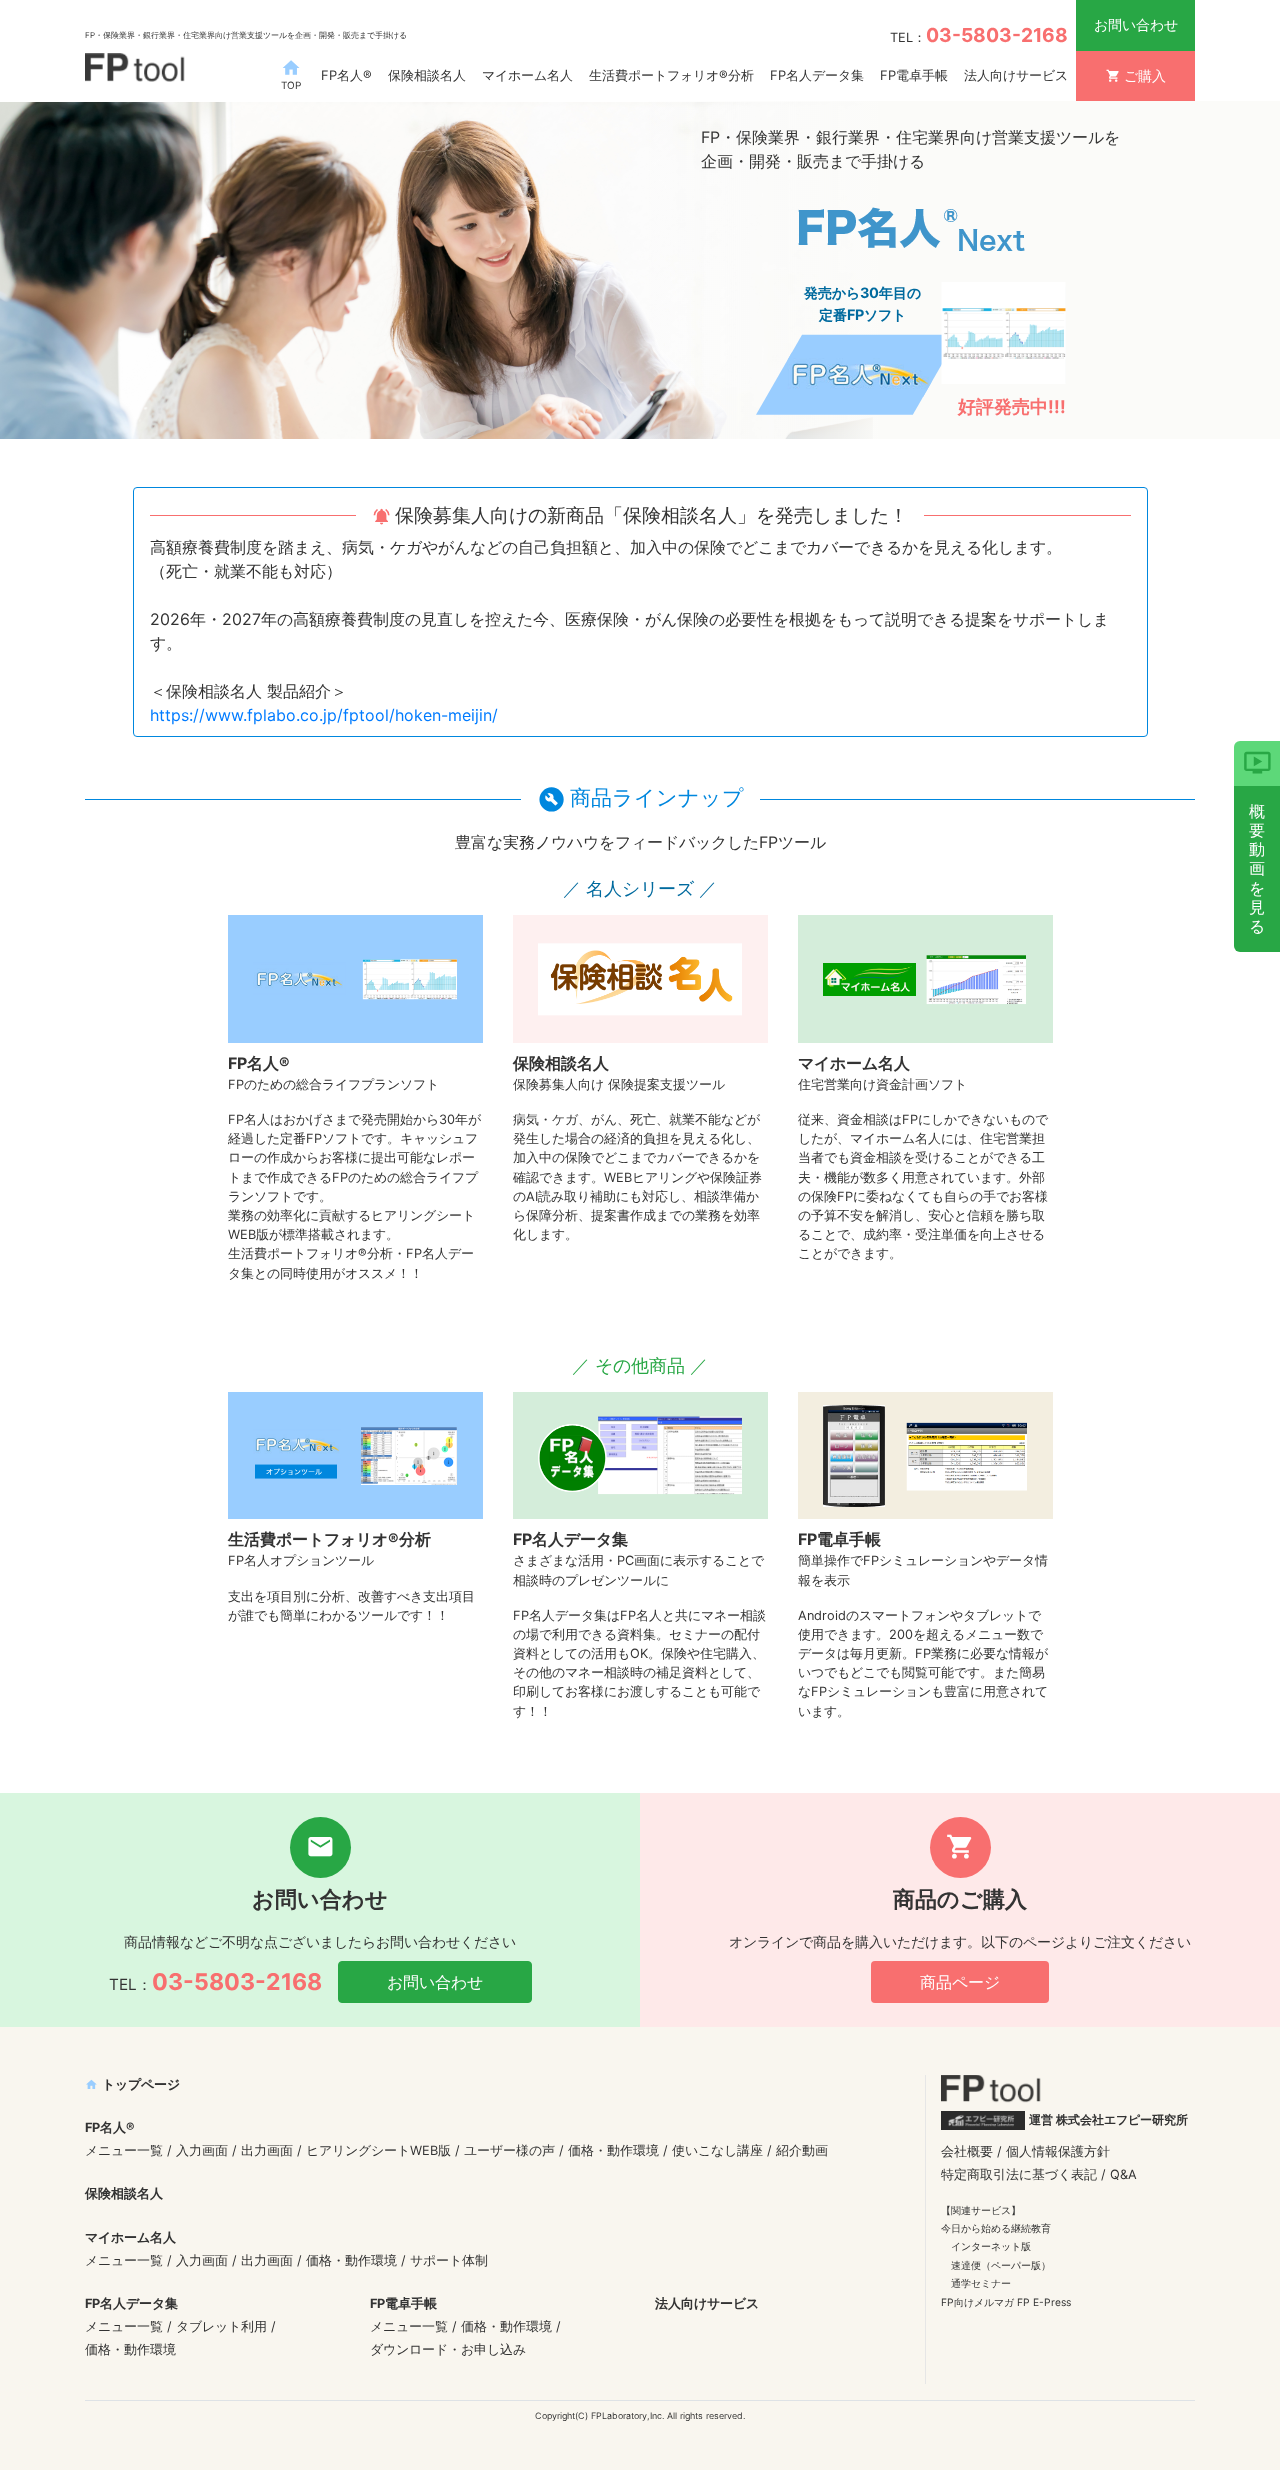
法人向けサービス (1016, 75)
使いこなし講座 (717, 2150)
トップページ (132, 2084)
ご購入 (1136, 75)
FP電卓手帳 (914, 75)
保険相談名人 (427, 75)
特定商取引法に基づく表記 (1019, 2174)
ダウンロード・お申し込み (448, 2349)
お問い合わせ (1136, 24)
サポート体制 (449, 2260)
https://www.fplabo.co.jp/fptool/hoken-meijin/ (324, 715)
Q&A (1123, 2174)
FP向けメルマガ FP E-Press (1006, 2302)
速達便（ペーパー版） (1001, 2265)
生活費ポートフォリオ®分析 (671, 75)
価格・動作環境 (613, 2150)
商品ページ (960, 1982)
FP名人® (346, 75)
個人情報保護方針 (1058, 2151)
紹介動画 (802, 2150)
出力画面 (267, 2150)
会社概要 (967, 2151)
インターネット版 (991, 2246)
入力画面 (202, 2150)
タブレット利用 (221, 2326)
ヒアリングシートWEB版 (378, 2150)
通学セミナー (981, 2283)
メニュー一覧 (124, 2150)
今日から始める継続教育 (996, 2228)
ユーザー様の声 (509, 2150)
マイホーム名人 (527, 75)
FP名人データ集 (817, 75)
